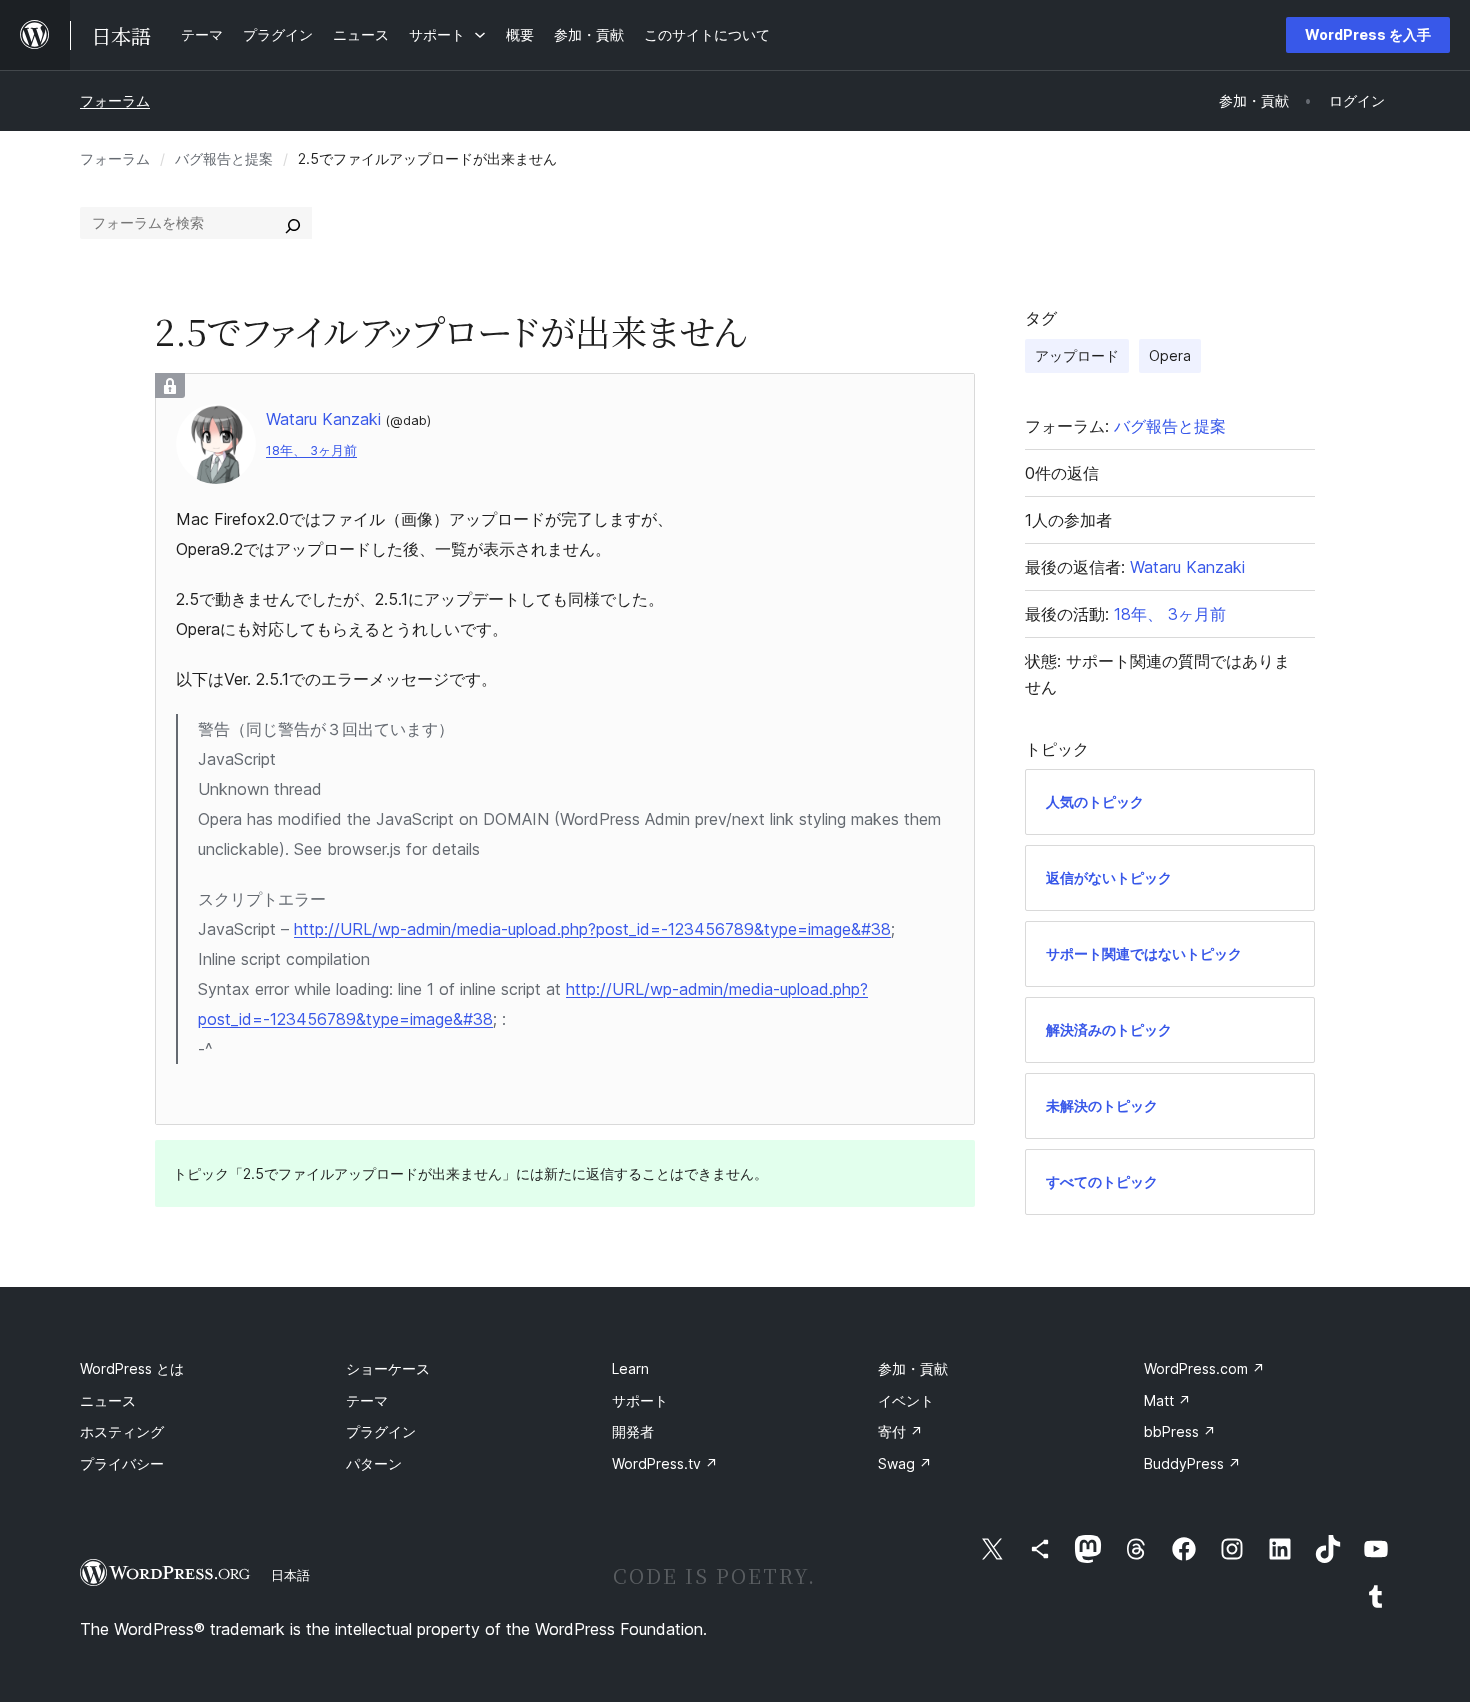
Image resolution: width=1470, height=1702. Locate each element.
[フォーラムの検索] (293, 223)
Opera (1170, 355)
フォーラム (115, 100)
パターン (374, 1463)
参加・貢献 (913, 1368)
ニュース (108, 1400)
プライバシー (122, 1463)
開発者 (633, 1431)
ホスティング (122, 1431)
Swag (905, 1463)
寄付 (900, 1431)
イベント (906, 1400)
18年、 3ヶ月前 (311, 450)
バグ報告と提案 (224, 158)
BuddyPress (1192, 1463)
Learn (630, 1368)
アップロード (1077, 355)
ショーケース (388, 1368)
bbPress (1180, 1431)
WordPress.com (1204, 1368)
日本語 (290, 1575)
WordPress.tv (665, 1463)
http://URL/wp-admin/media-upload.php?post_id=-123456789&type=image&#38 (592, 929)
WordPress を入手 (1368, 34)
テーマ (367, 1400)
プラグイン (381, 1431)
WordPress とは (132, 1368)
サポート (640, 1400)
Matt (1167, 1400)
